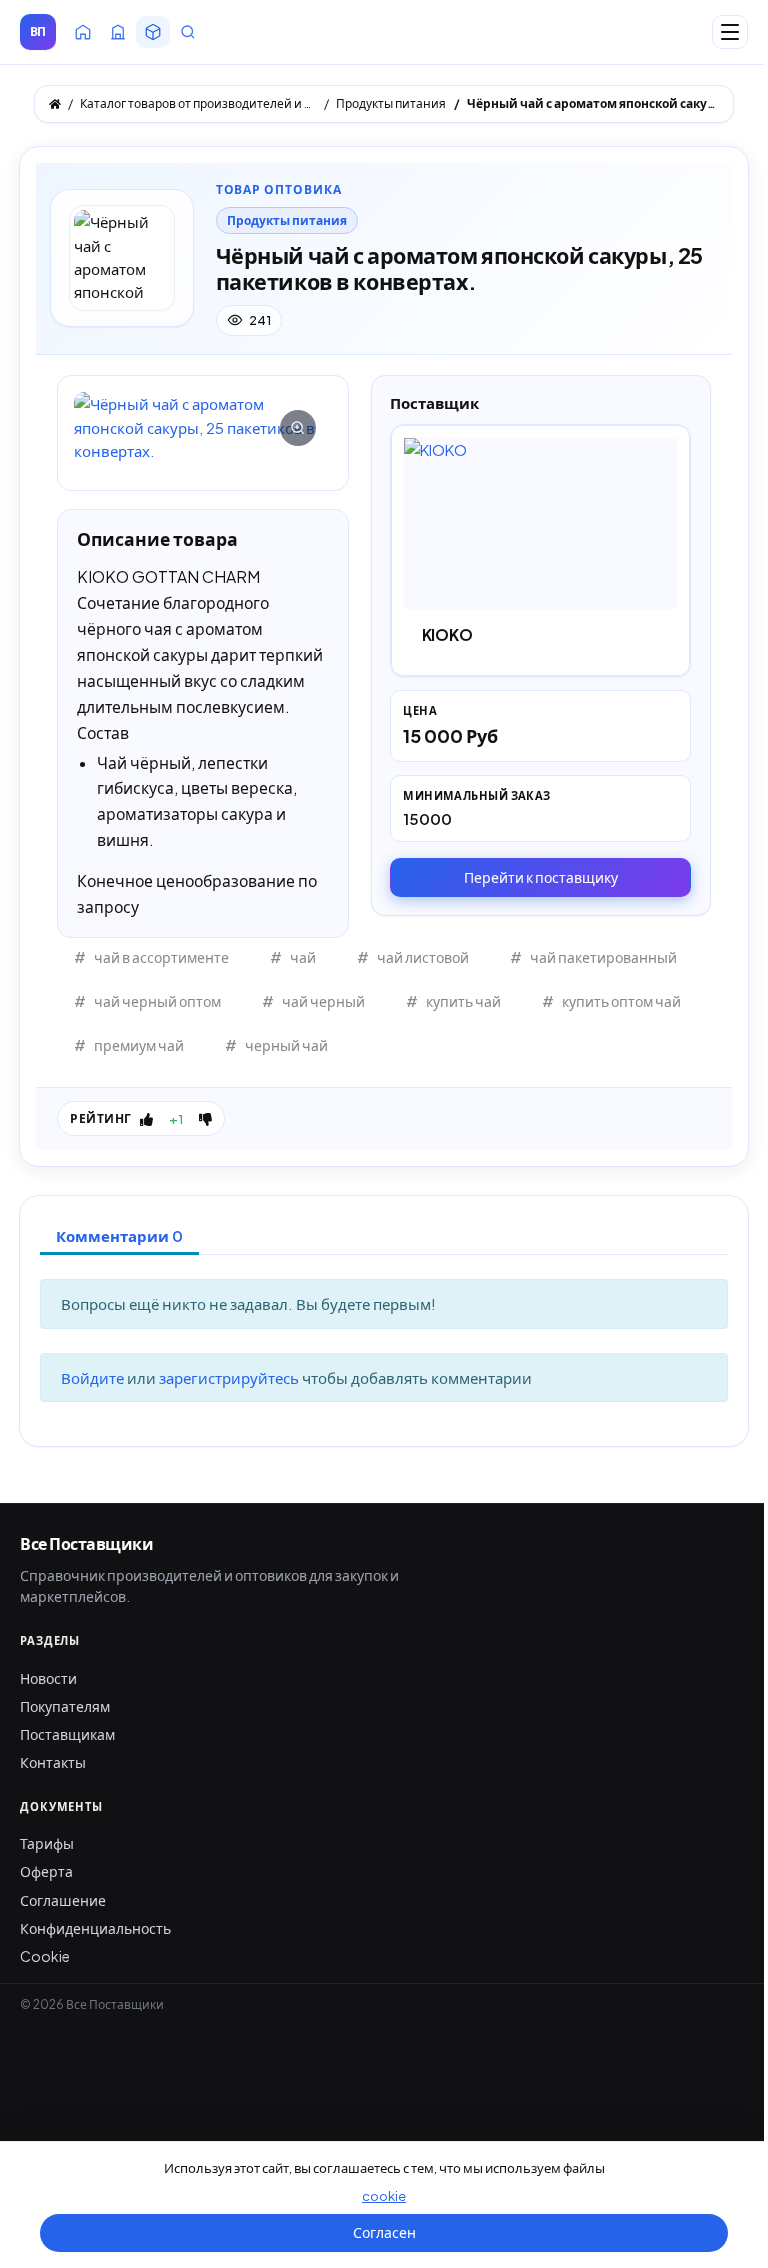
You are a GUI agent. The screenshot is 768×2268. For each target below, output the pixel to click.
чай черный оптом (157, 1001)
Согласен (384, 2232)
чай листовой (423, 957)
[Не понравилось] (205, 1119)
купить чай (463, 1001)
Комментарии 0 (119, 1235)
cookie (384, 2196)
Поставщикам (67, 1734)
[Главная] (55, 104)
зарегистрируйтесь (230, 1377)
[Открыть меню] (730, 32)
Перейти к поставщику (541, 877)
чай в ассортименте (161, 957)
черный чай (286, 1045)
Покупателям (65, 1706)
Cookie (45, 1956)
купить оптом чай (621, 1001)
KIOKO (447, 634)
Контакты (53, 1762)
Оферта (46, 1871)
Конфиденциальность (95, 1928)
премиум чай (139, 1045)
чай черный (323, 1001)
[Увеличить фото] (203, 427)
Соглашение (63, 1900)
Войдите (94, 1377)
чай (303, 957)
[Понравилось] (146, 1119)
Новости (48, 1678)
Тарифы (47, 1843)
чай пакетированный (603, 957)
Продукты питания (287, 220)
